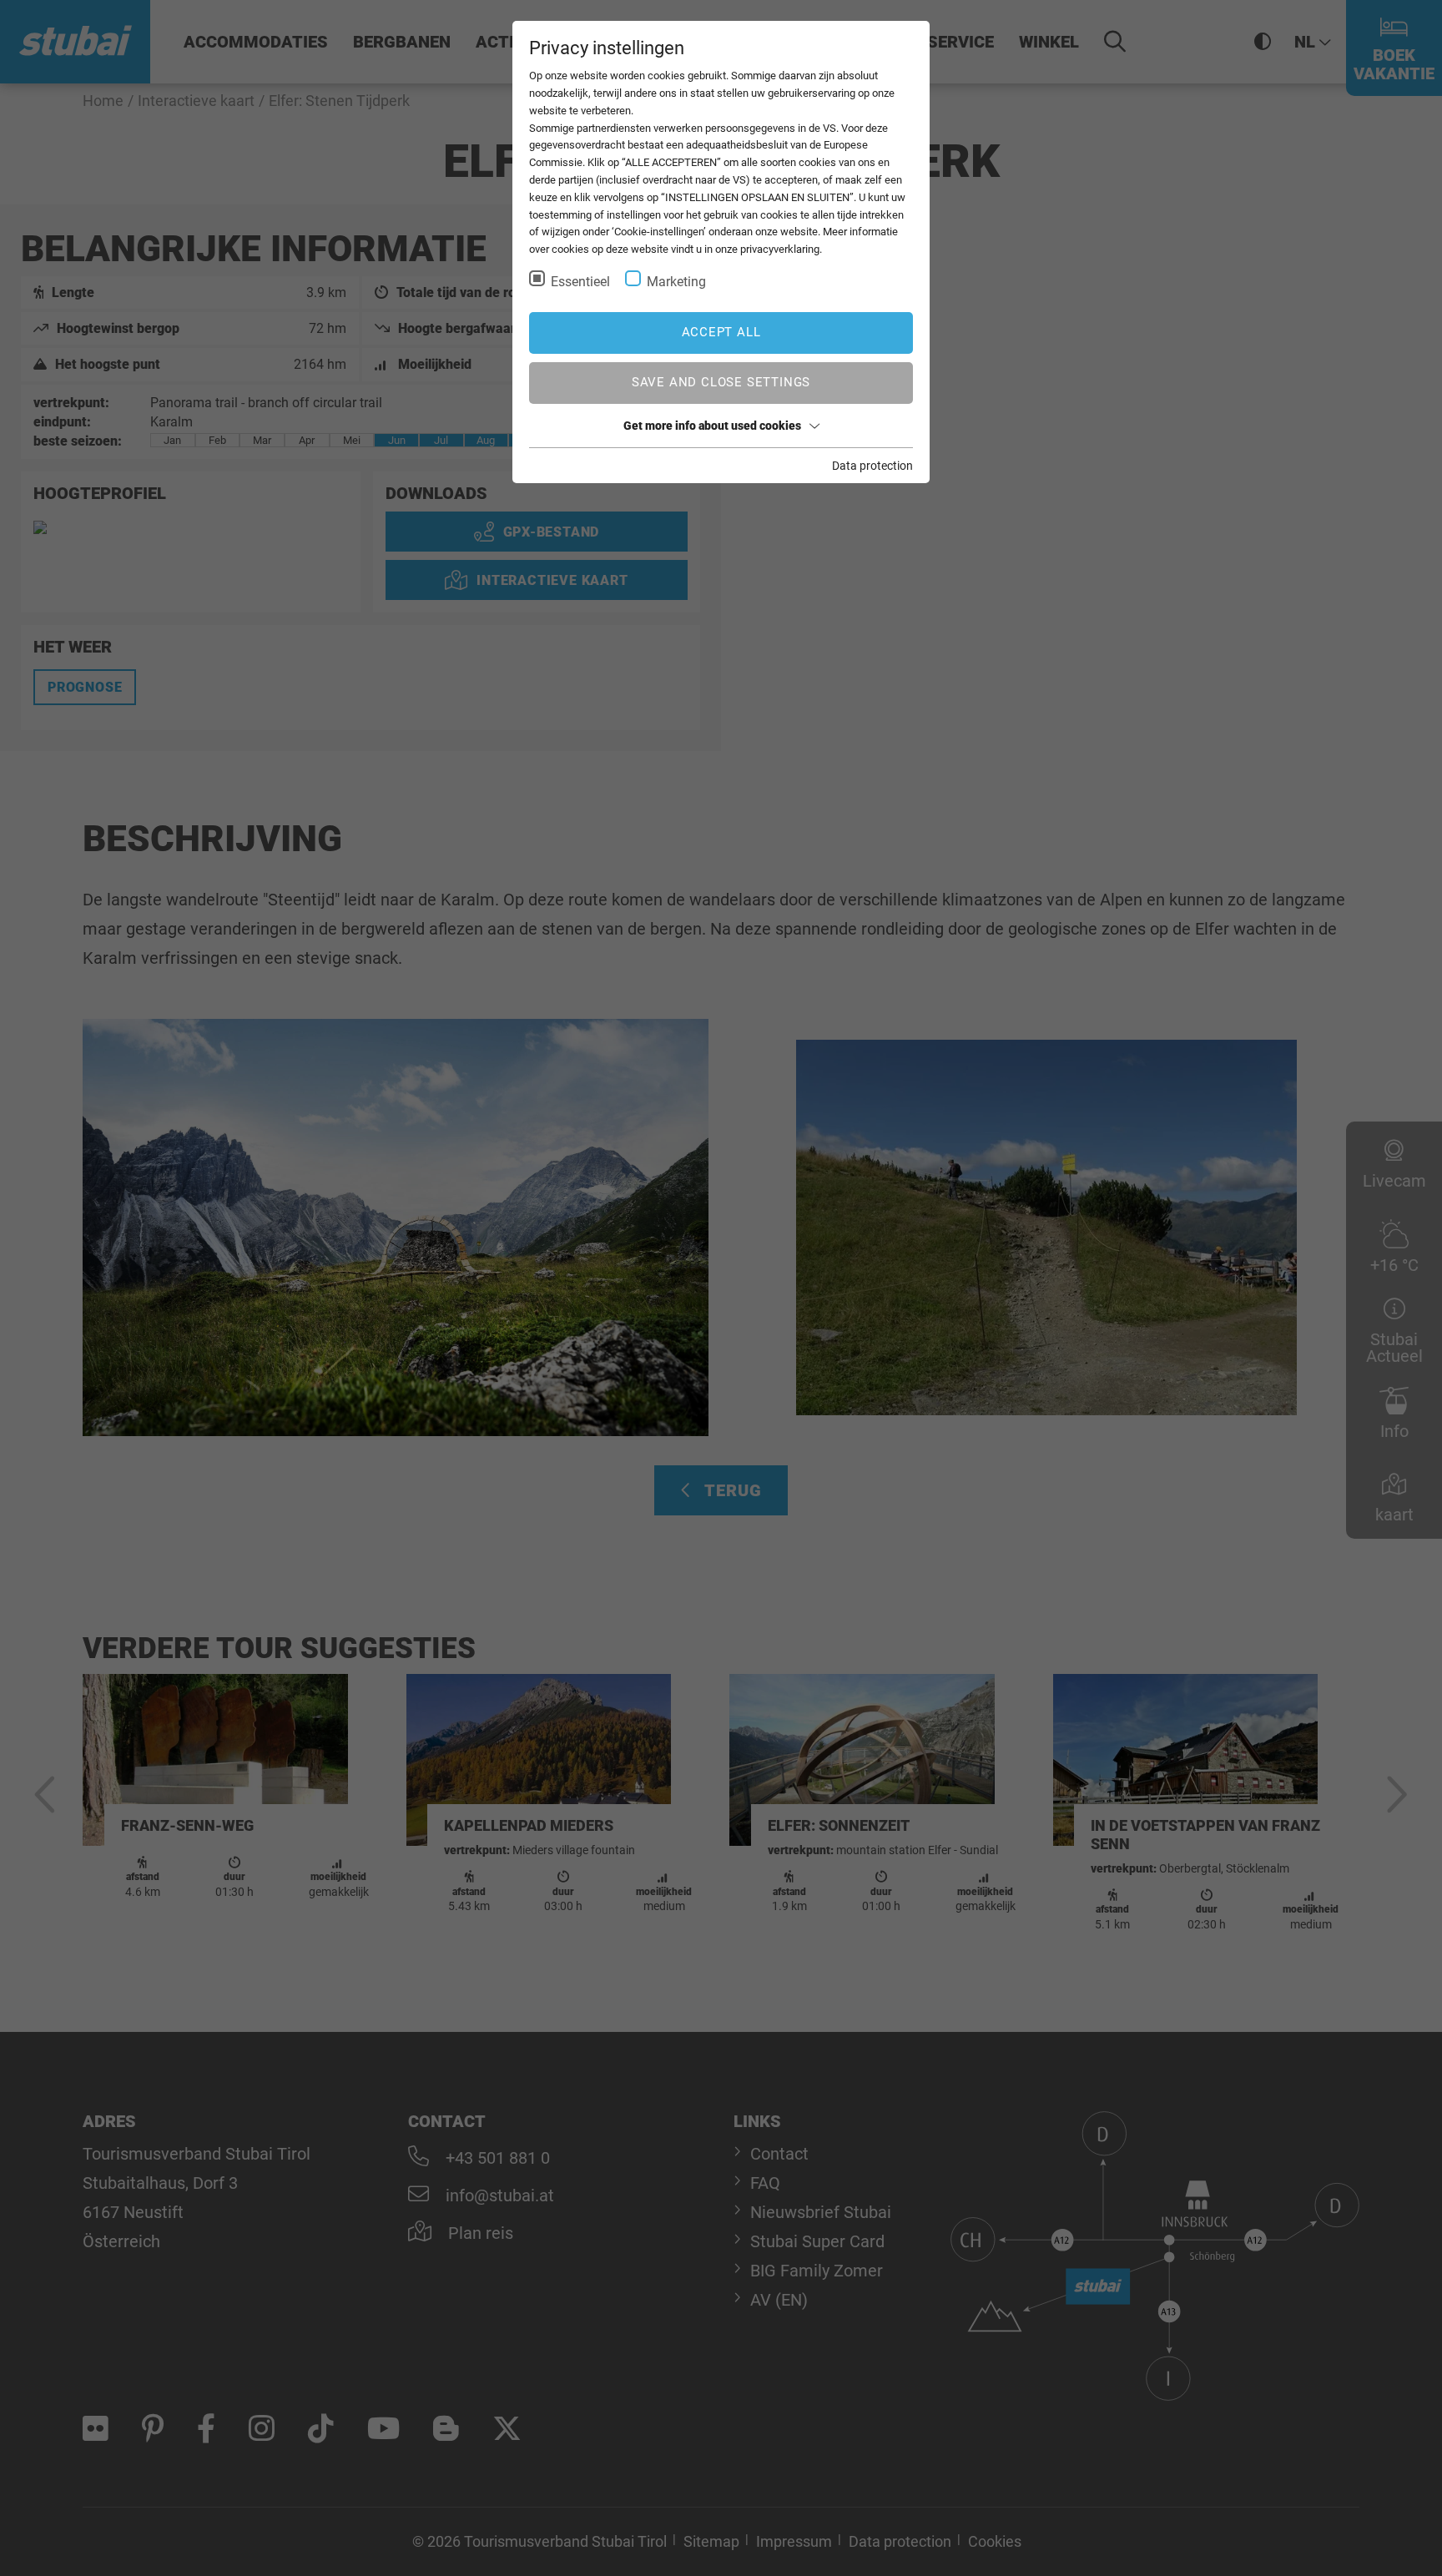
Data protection (872, 466)
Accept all (721, 332)
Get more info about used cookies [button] (712, 426)
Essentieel (580, 282)
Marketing (676, 282)
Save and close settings (721, 382)
